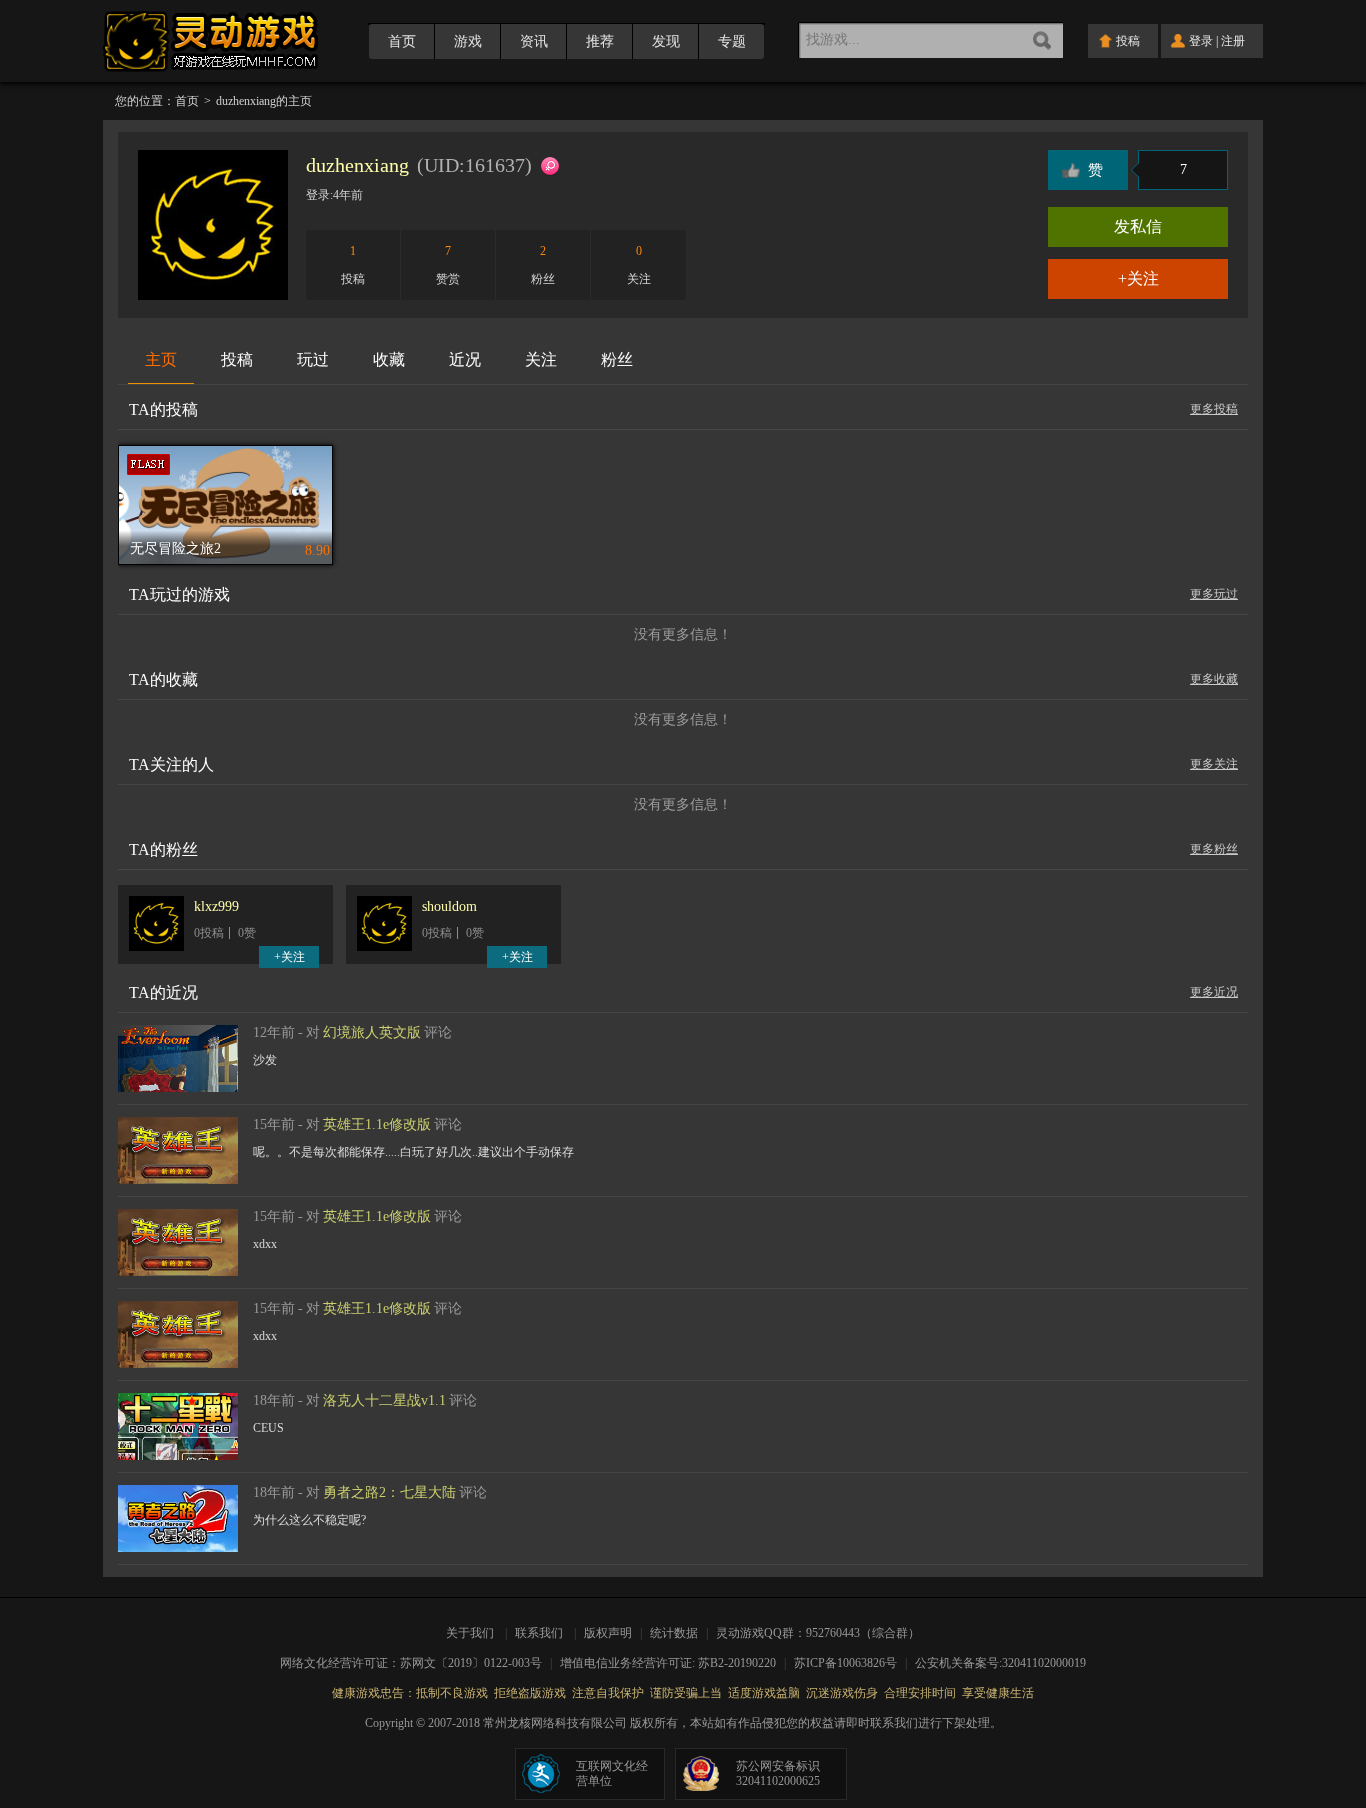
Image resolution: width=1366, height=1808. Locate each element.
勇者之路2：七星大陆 (389, 1492)
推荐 (600, 41)
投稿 (237, 359)
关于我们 (473, 1633)
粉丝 (617, 359)
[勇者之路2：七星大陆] (178, 1494)
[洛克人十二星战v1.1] (178, 1402)
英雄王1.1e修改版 (377, 1124)
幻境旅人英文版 (372, 1032)
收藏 (389, 359)
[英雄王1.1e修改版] (178, 1126)
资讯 (534, 41)
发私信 (1138, 226)
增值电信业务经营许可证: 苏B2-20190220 (674, 1663)
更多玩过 (1214, 594)
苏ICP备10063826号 (852, 1663)
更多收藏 (1214, 679)
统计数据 (675, 1633)
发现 (666, 41)
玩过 (313, 359)
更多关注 (1214, 764)
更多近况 (1214, 992)
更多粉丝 (1214, 849)
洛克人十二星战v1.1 (384, 1400)
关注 (541, 359)
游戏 (468, 41)
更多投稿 (1214, 409)
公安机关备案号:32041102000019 (1000, 1663)
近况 (465, 359)
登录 (1201, 41)
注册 (1233, 41)
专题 (732, 41)
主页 (161, 359)
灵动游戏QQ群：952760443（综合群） (818, 1633)
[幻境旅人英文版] (178, 1034)
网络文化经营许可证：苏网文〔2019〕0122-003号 (417, 1663)
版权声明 (608, 1633)
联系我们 (539, 1633)
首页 (402, 41)
